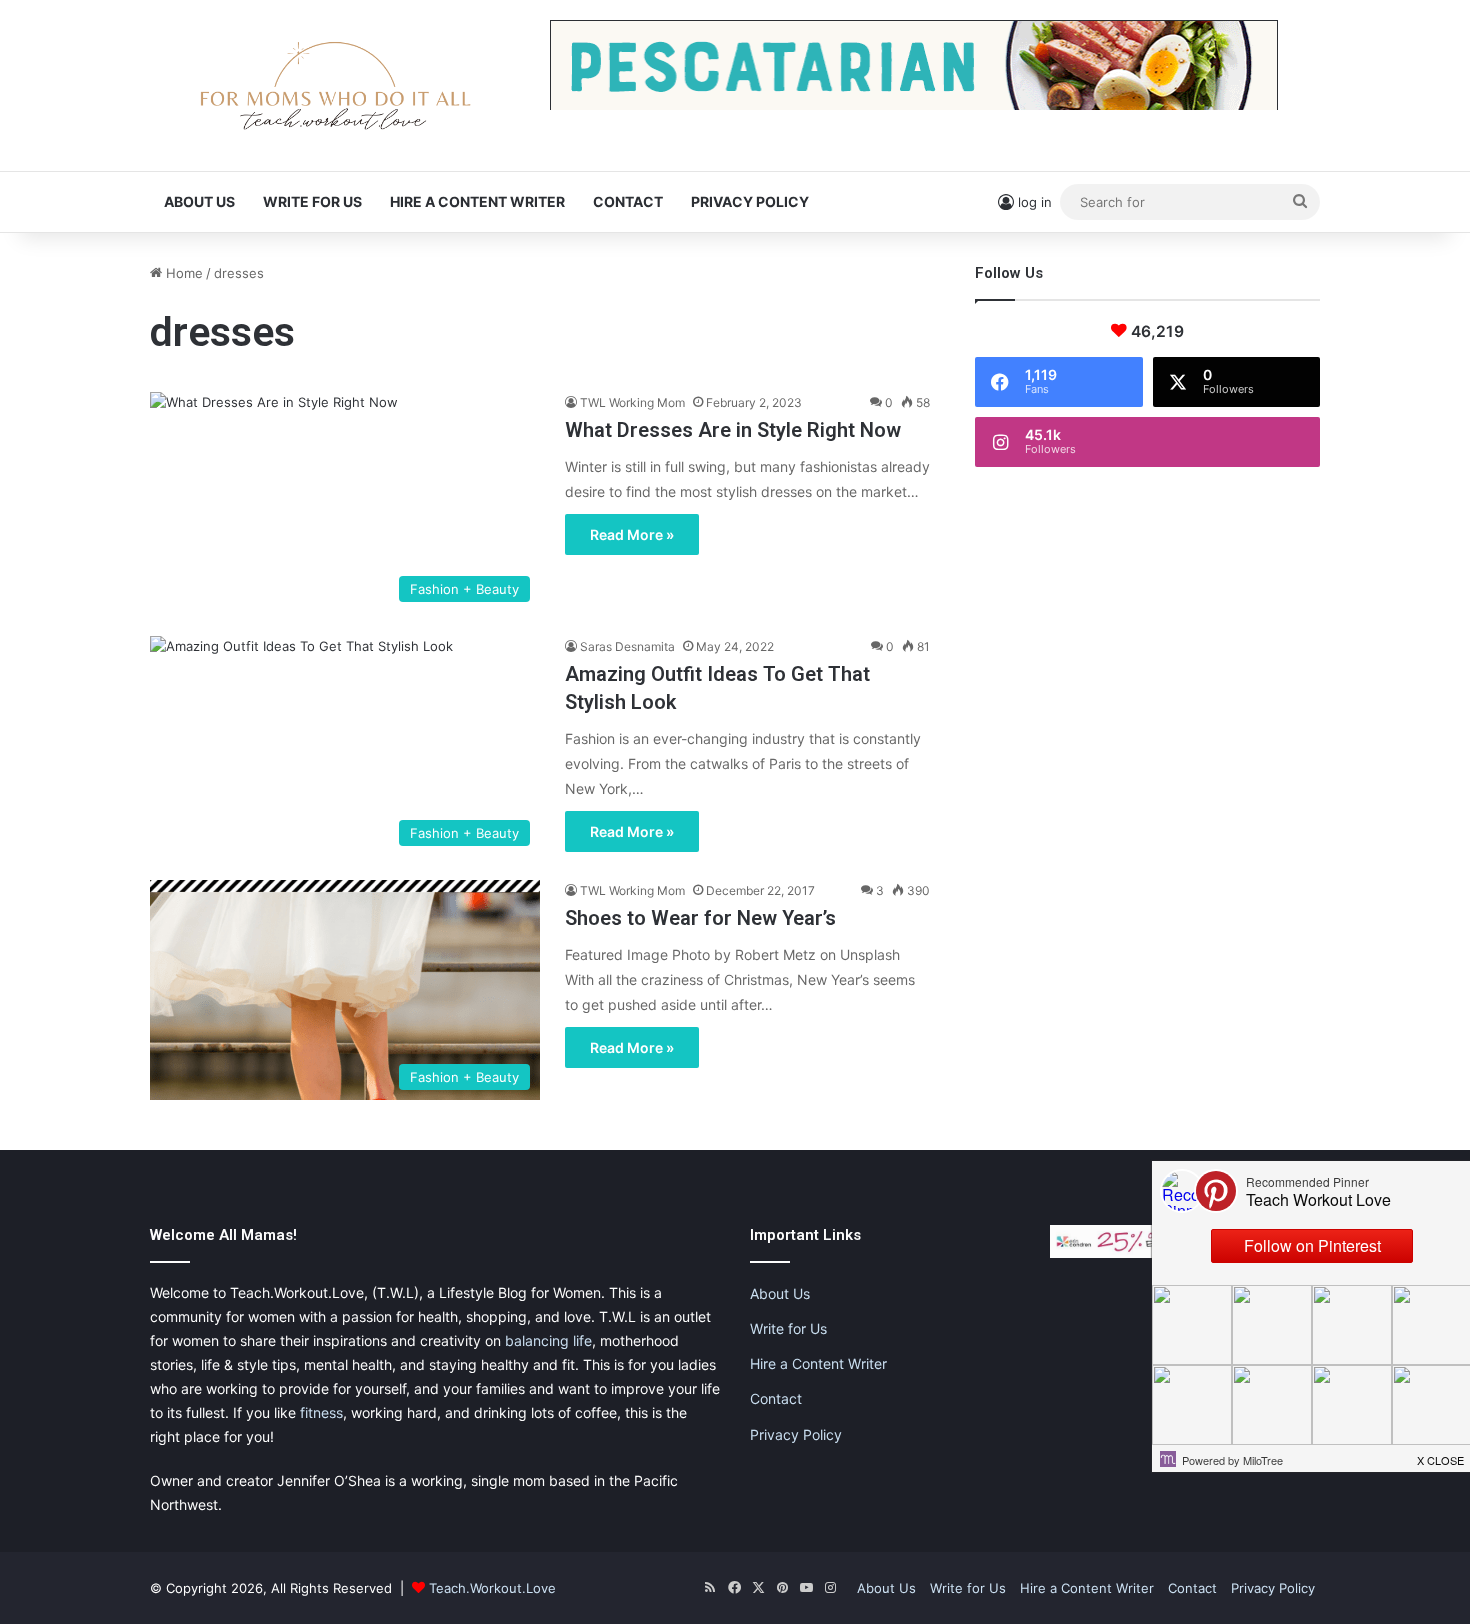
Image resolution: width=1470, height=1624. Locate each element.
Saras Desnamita (627, 646)
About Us (199, 201)
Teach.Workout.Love (492, 1588)
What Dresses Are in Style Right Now (733, 430)
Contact (628, 201)
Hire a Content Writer (477, 201)
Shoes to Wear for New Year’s (700, 918)
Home (182, 273)
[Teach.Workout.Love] (335, 85)
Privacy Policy (750, 201)
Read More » (632, 534)
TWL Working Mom (632, 402)
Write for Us (312, 201)
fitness (321, 1412)
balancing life (548, 1340)
